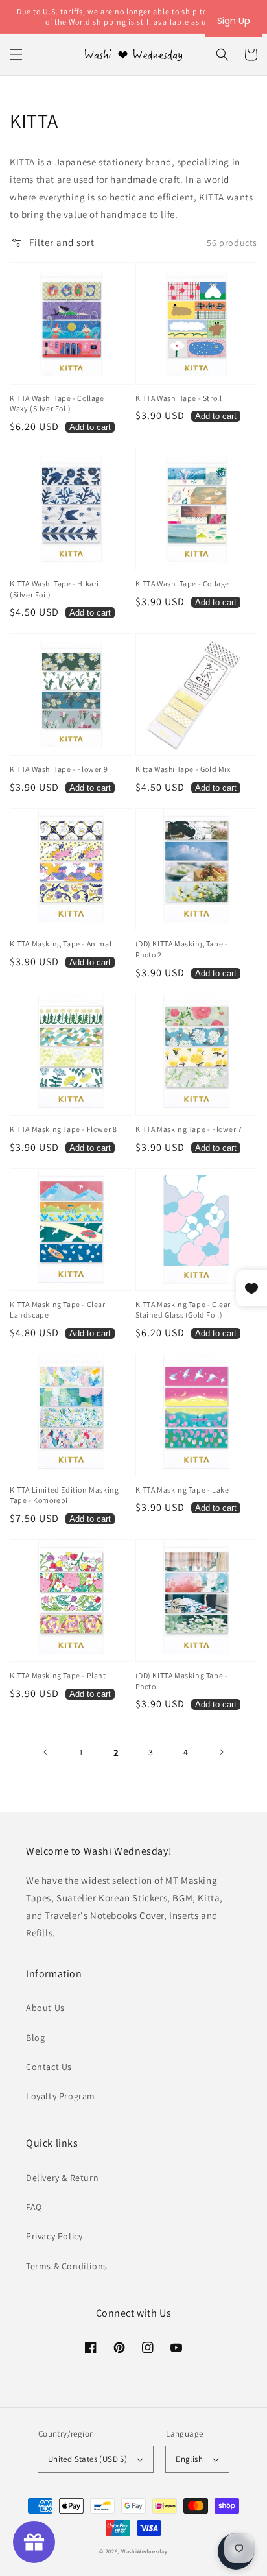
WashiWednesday (145, 2551)
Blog (35, 2038)
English (189, 2459)
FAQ (34, 2207)
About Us (45, 2008)
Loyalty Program (61, 2096)
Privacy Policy (54, 2236)
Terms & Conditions (67, 2266)
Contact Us (49, 2067)
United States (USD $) (87, 2459)
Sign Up (234, 21)
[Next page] (221, 1752)
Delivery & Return (62, 2178)
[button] (16, 54)
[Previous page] (46, 1752)
